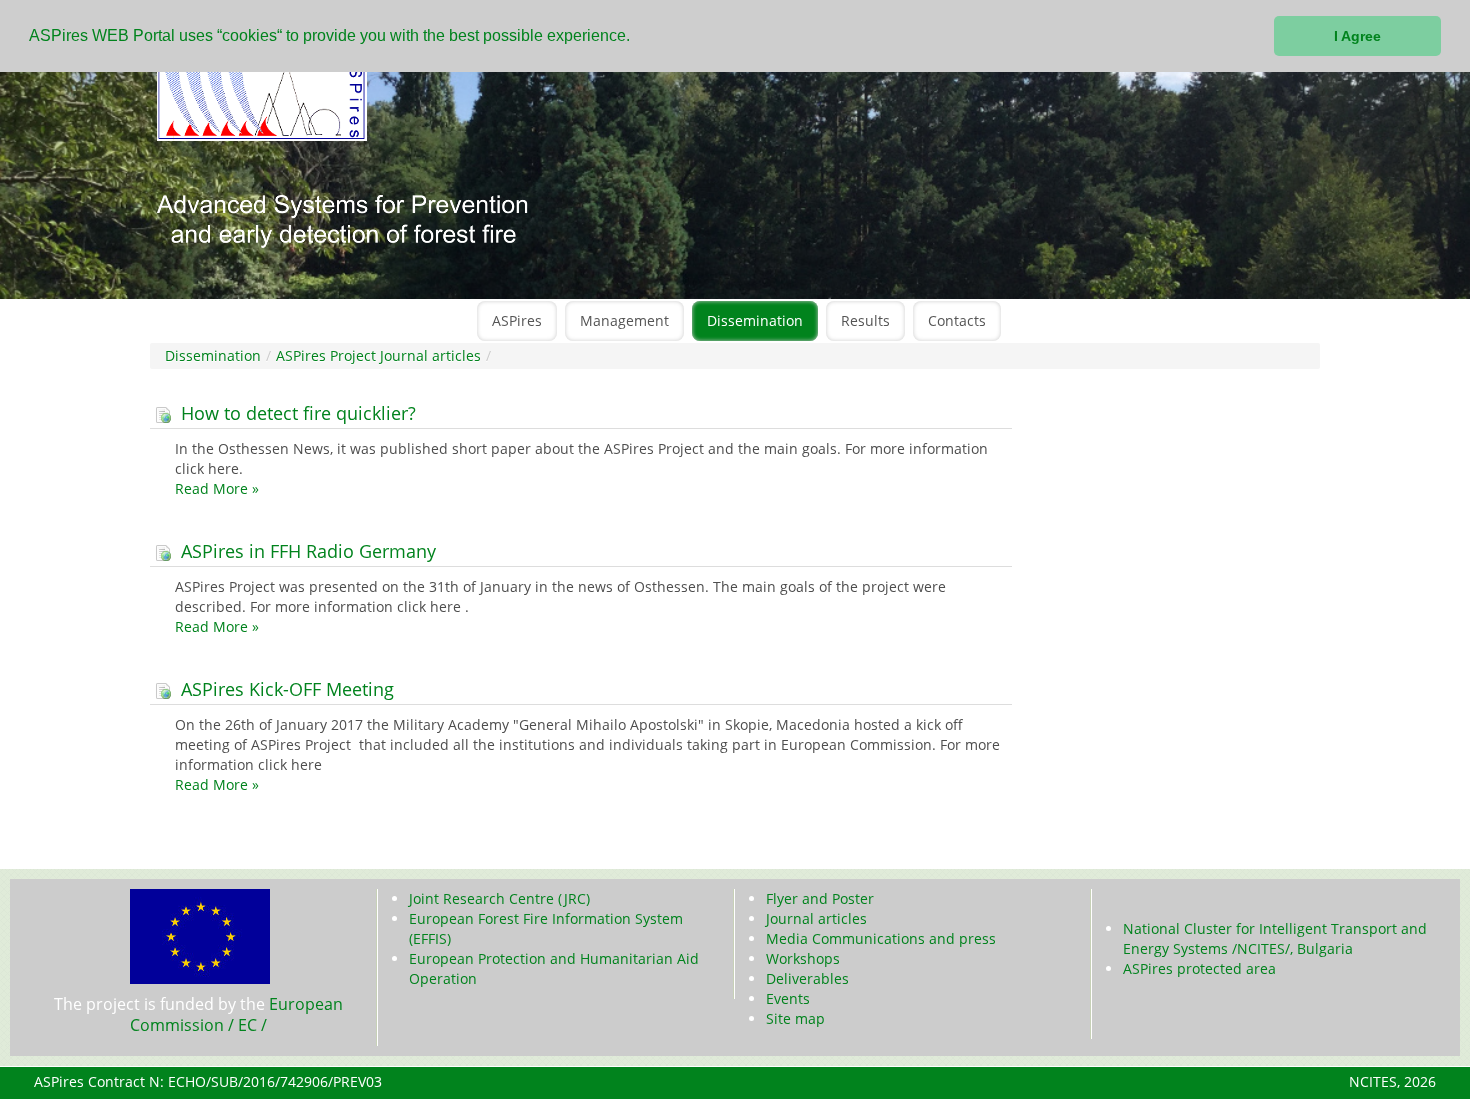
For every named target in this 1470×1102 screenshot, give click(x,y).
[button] (637, 37)
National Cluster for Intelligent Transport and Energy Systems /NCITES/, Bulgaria (1275, 938)
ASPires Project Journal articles (378, 355)
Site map (795, 1018)
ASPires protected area (1199, 968)
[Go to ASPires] (605, 168)
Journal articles (816, 918)
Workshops (803, 958)
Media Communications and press (881, 938)
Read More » (217, 488)
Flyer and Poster (820, 898)
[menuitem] (517, 321)
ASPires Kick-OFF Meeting (285, 689)
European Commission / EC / (236, 1014)
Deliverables (807, 978)
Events (788, 998)
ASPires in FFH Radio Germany (306, 551)
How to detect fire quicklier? (296, 413)
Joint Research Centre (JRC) (499, 898)
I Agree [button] (1357, 36)
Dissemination (213, 355)
